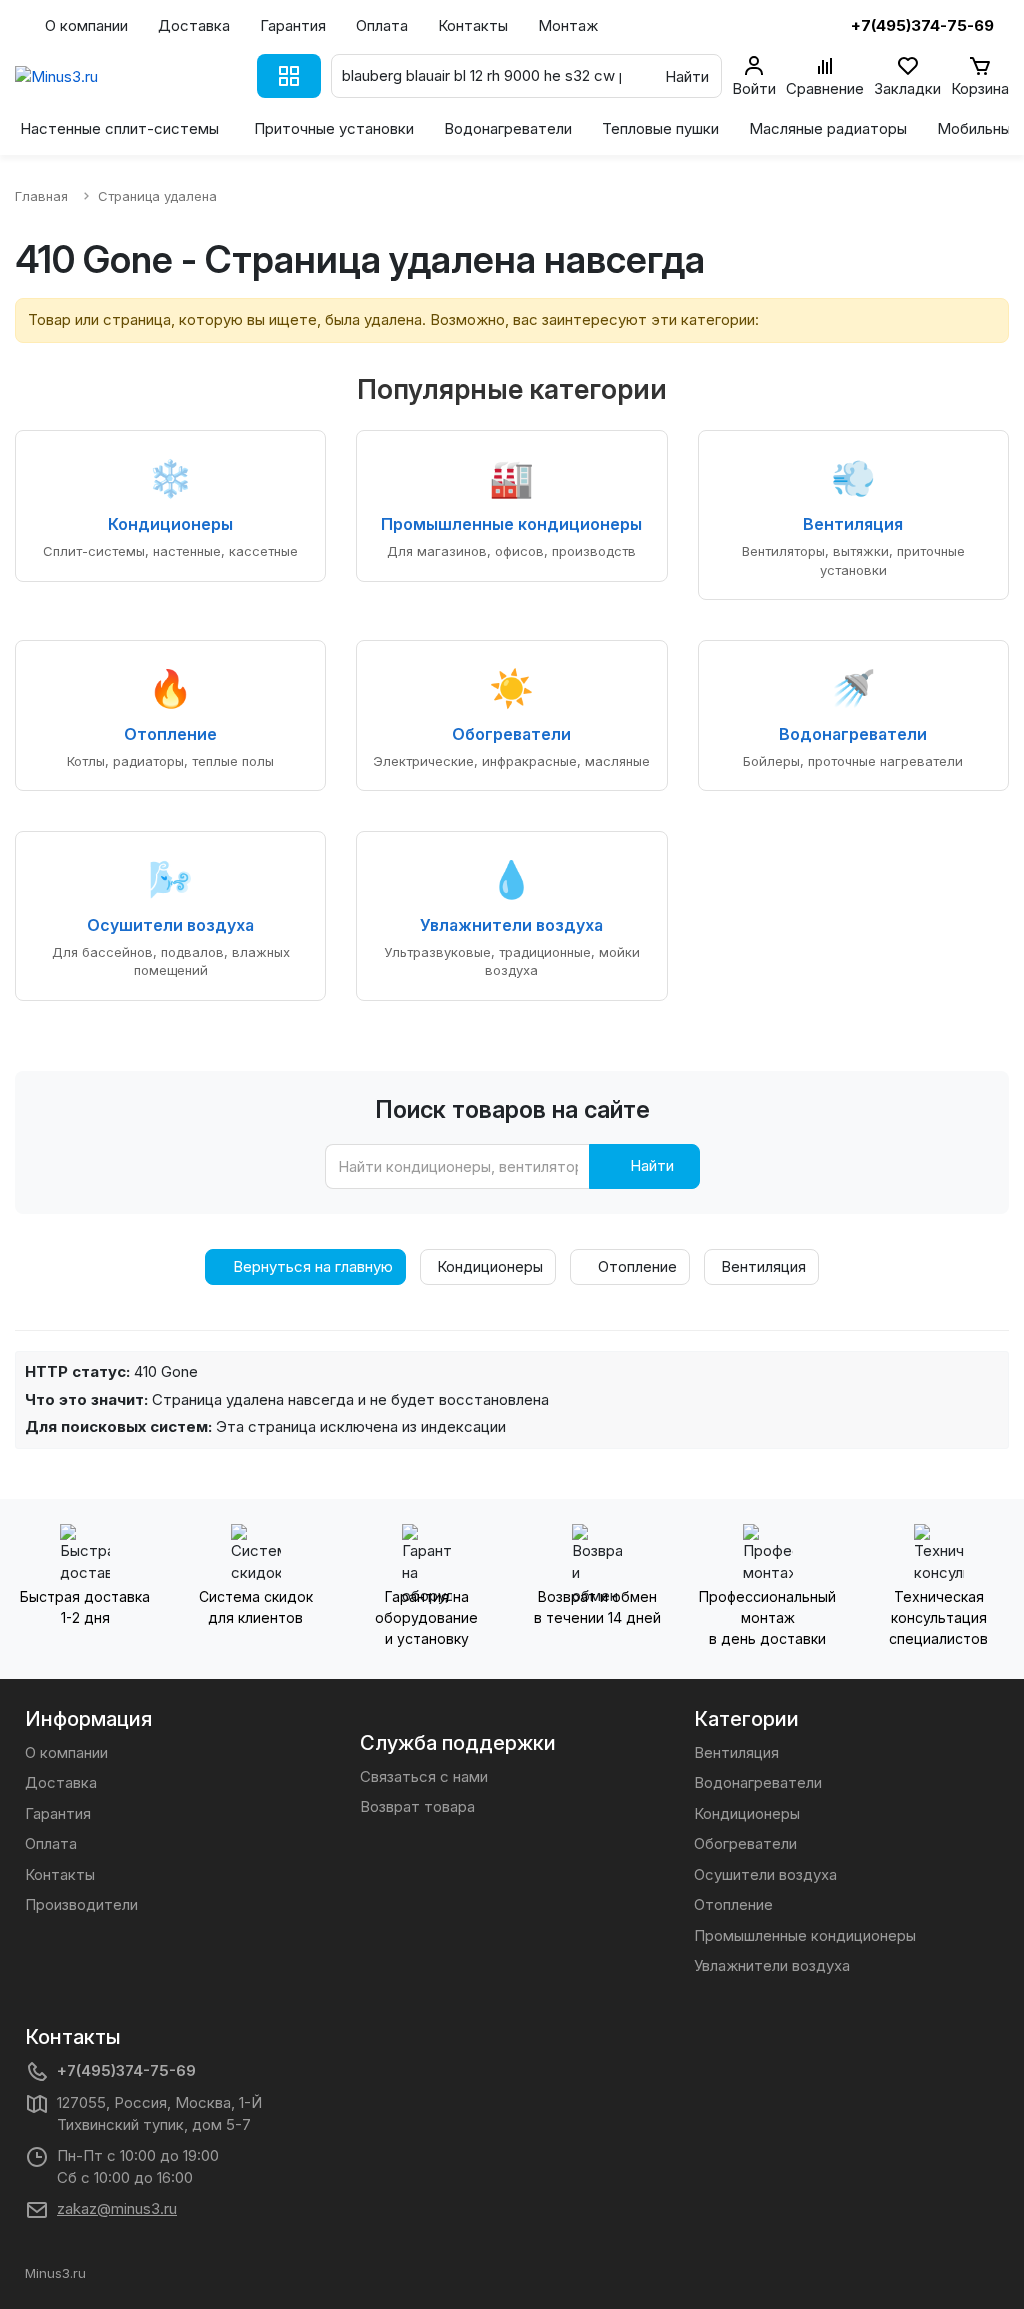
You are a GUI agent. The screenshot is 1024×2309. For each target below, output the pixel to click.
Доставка (194, 25)
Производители (81, 1904)
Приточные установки (334, 128)
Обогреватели (745, 1843)
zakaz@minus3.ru (117, 2208)
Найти (650, 1165)
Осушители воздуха (765, 1874)
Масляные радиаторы (828, 128)
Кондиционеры (488, 1266)
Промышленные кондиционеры (805, 1935)
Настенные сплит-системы (119, 128)
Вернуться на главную (311, 1266)
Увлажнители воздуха (772, 1965)
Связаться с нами (424, 1776)
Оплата (382, 25)
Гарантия (293, 25)
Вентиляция (761, 1266)
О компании (86, 25)
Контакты (473, 25)
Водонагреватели (508, 128)
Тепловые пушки (660, 128)
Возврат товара (417, 1806)
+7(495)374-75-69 (126, 2070)
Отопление (635, 1266)
